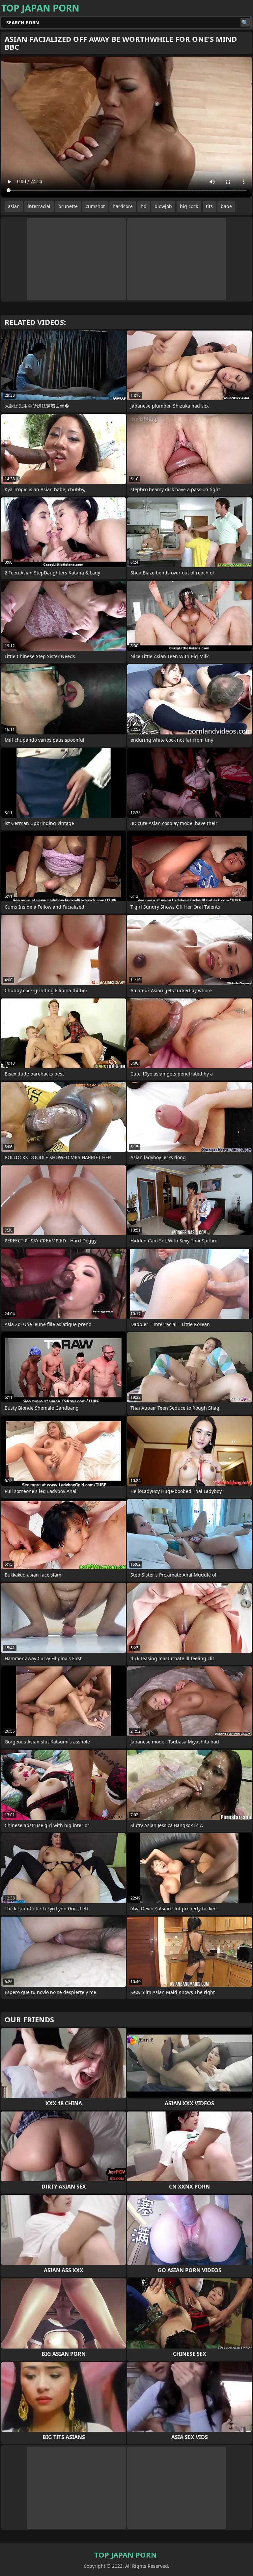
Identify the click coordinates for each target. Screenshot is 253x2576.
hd (144, 206)
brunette (68, 206)
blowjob (163, 206)
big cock (189, 206)
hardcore (123, 206)
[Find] (245, 22)
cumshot (95, 206)
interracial (39, 206)
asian (14, 206)
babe (226, 206)
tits (209, 206)
